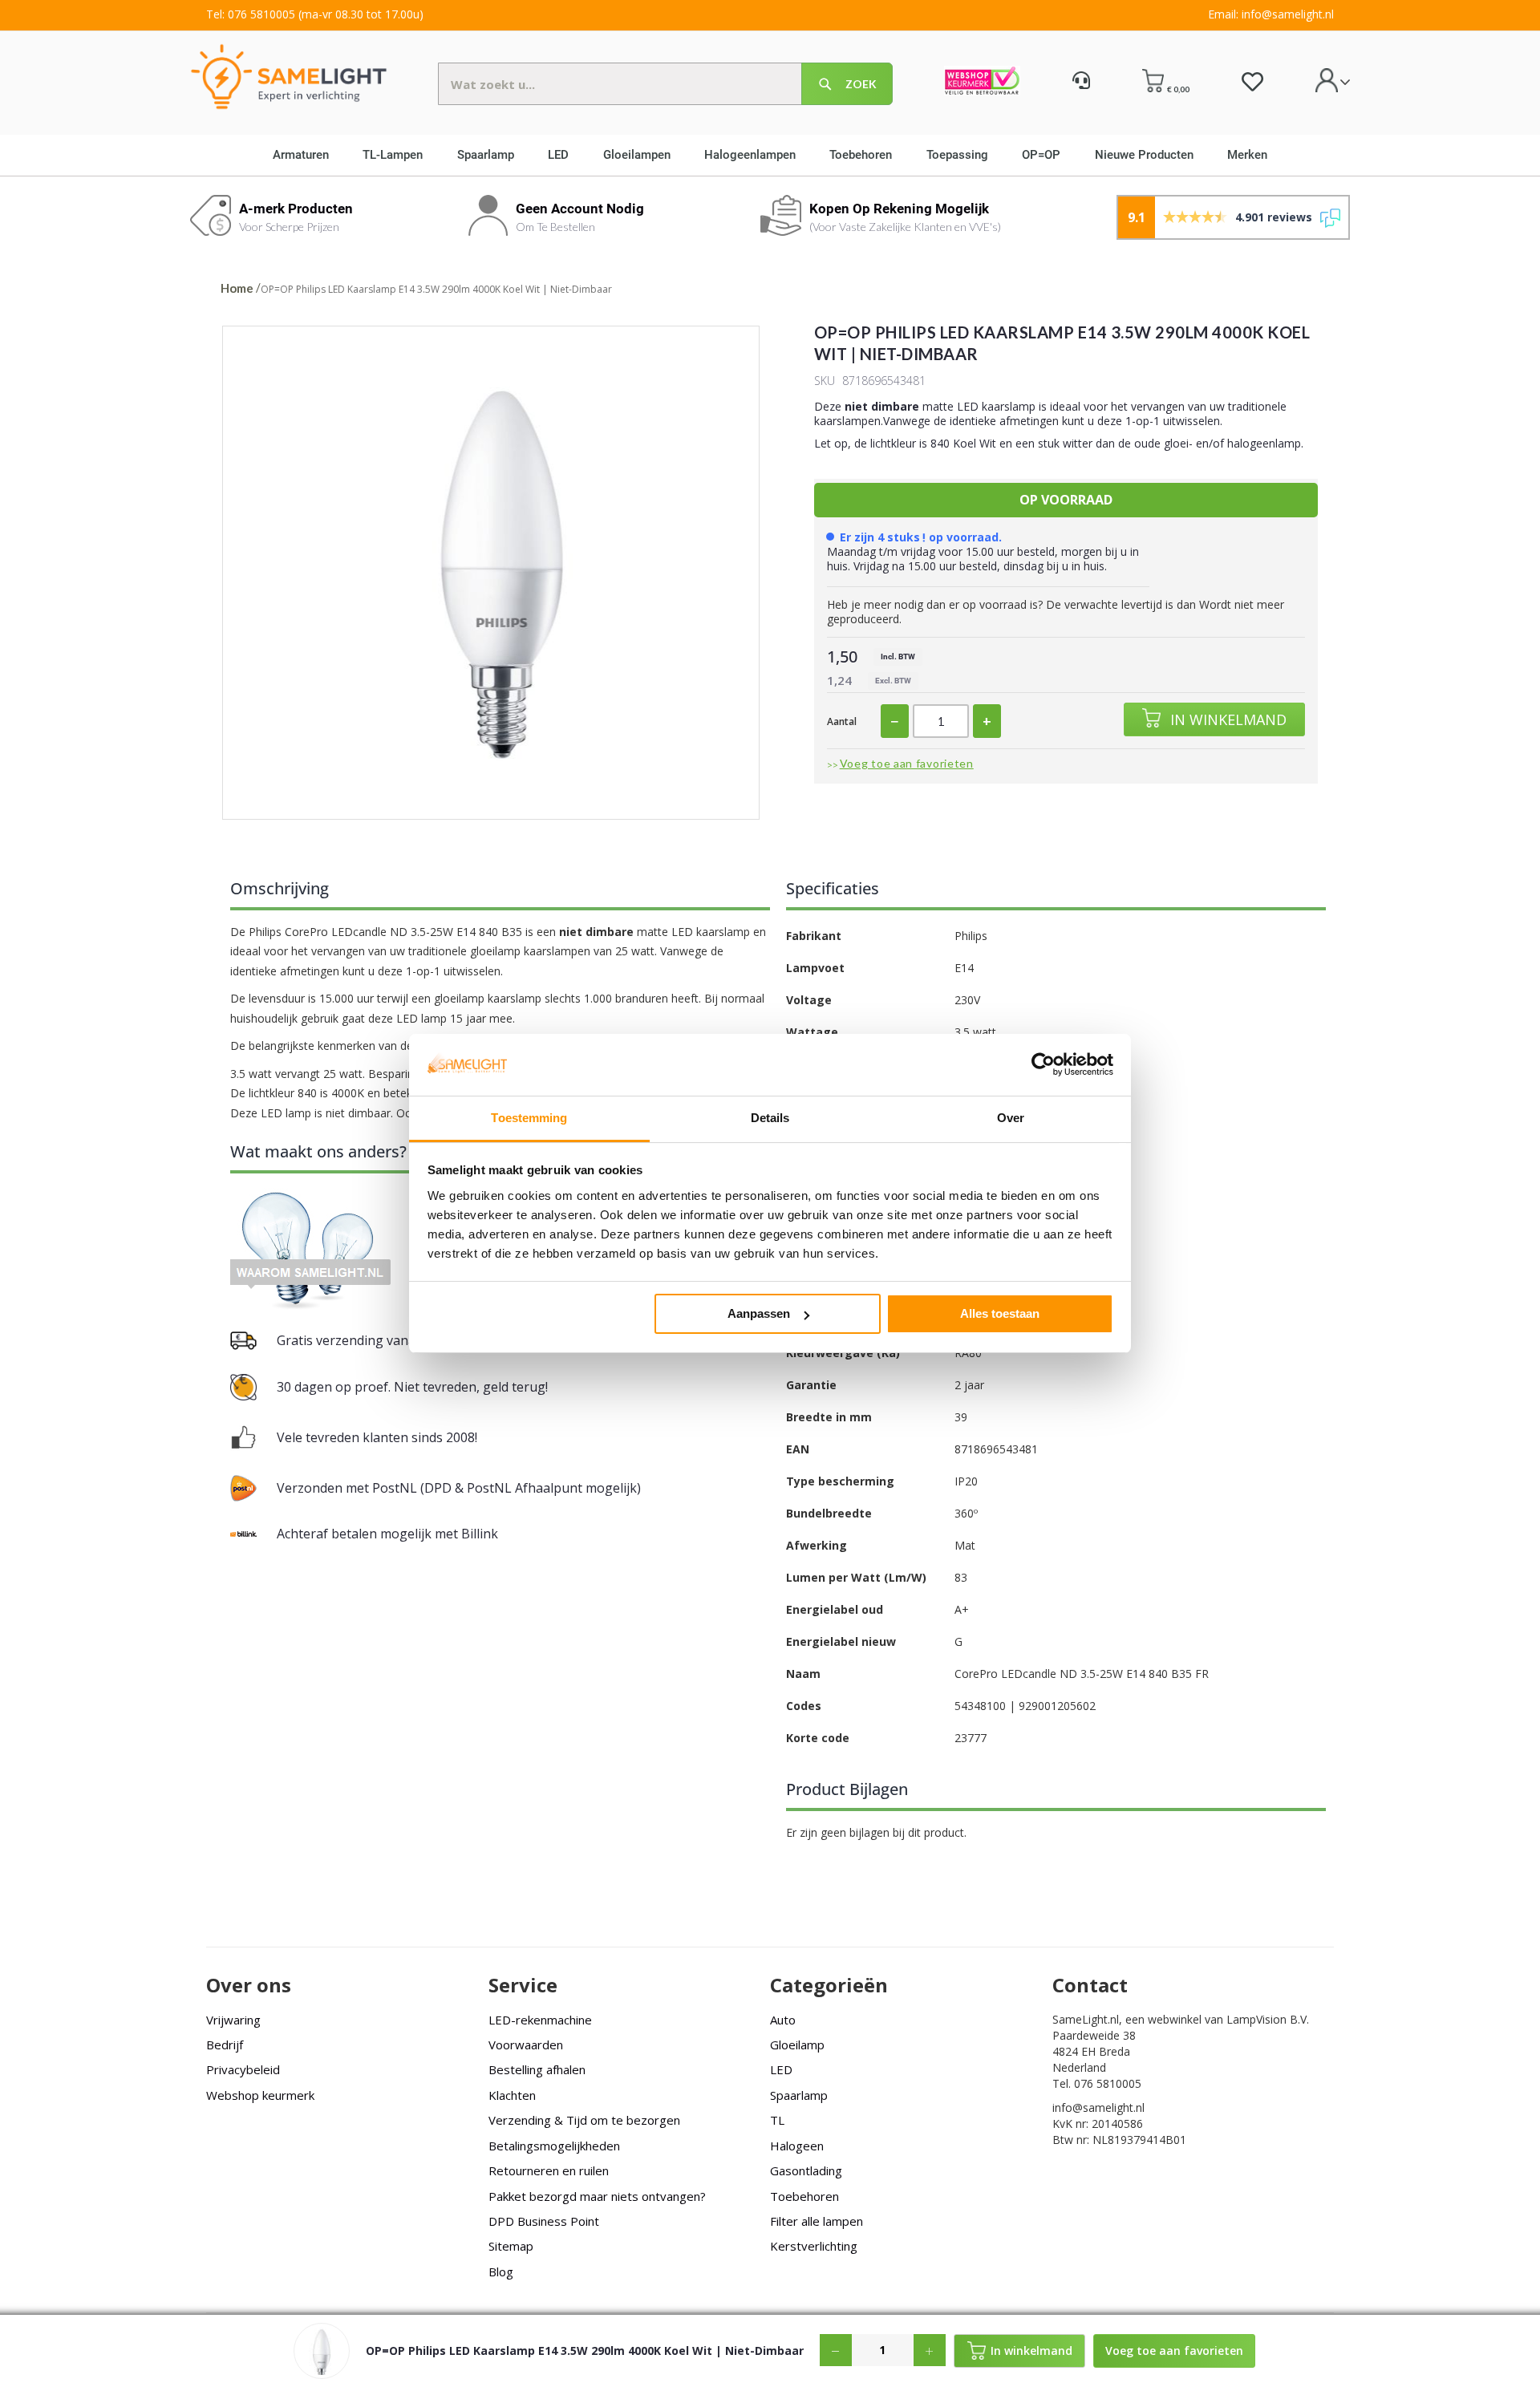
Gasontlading (806, 2170)
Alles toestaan (1000, 1313)
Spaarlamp (799, 2095)
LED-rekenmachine (540, 2020)
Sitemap (511, 2246)
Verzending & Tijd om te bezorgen (584, 2120)
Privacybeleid (243, 2069)
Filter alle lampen (817, 2221)
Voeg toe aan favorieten (907, 763)
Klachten (512, 2095)
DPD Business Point (544, 2221)
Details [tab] (770, 1118)
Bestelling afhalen (537, 2069)
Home (237, 288)
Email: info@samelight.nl (1271, 14)
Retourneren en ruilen (549, 2170)
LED (781, 2069)
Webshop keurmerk (260, 2095)
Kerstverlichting (814, 2246)
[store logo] (289, 76)
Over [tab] (1011, 1118)
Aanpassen (759, 1313)
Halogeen (797, 2146)
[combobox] (665, 84)
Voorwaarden (526, 2045)
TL (777, 2120)
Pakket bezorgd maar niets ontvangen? (597, 2196)
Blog (501, 2271)
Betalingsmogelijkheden (554, 2146)
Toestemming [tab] (529, 1118)
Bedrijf (225, 2045)
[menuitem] (306, 155)
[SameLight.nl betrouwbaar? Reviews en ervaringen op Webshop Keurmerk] (982, 83)
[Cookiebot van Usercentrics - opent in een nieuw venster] (1043, 1064)
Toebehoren (804, 2196)
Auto (783, 2020)
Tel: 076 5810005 (251, 14)
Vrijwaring (233, 2020)
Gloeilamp (797, 2045)
